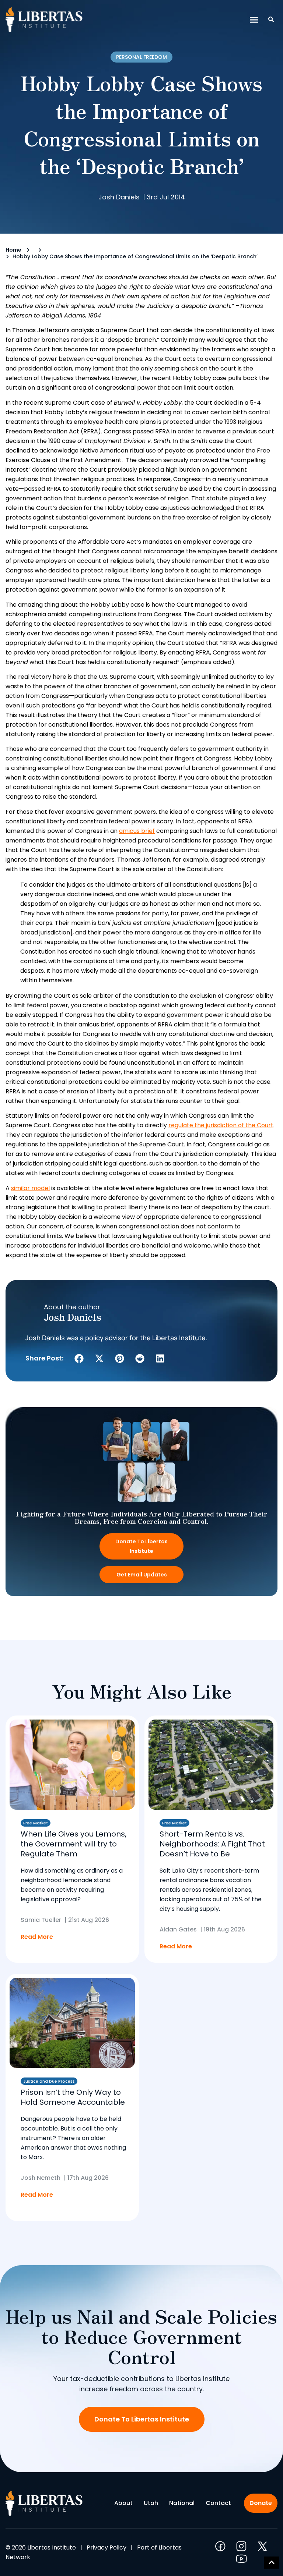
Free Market (36, 1823)
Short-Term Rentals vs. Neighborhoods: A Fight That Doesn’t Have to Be (212, 1844)
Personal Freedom (141, 57)
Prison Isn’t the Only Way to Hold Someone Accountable (73, 2097)
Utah (151, 2503)
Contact (218, 2503)
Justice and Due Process (49, 2081)
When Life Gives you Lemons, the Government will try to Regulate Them (74, 1844)
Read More (37, 1937)
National (182, 2503)
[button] (254, 20)
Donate (261, 2503)
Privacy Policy (106, 2547)
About (123, 2503)
